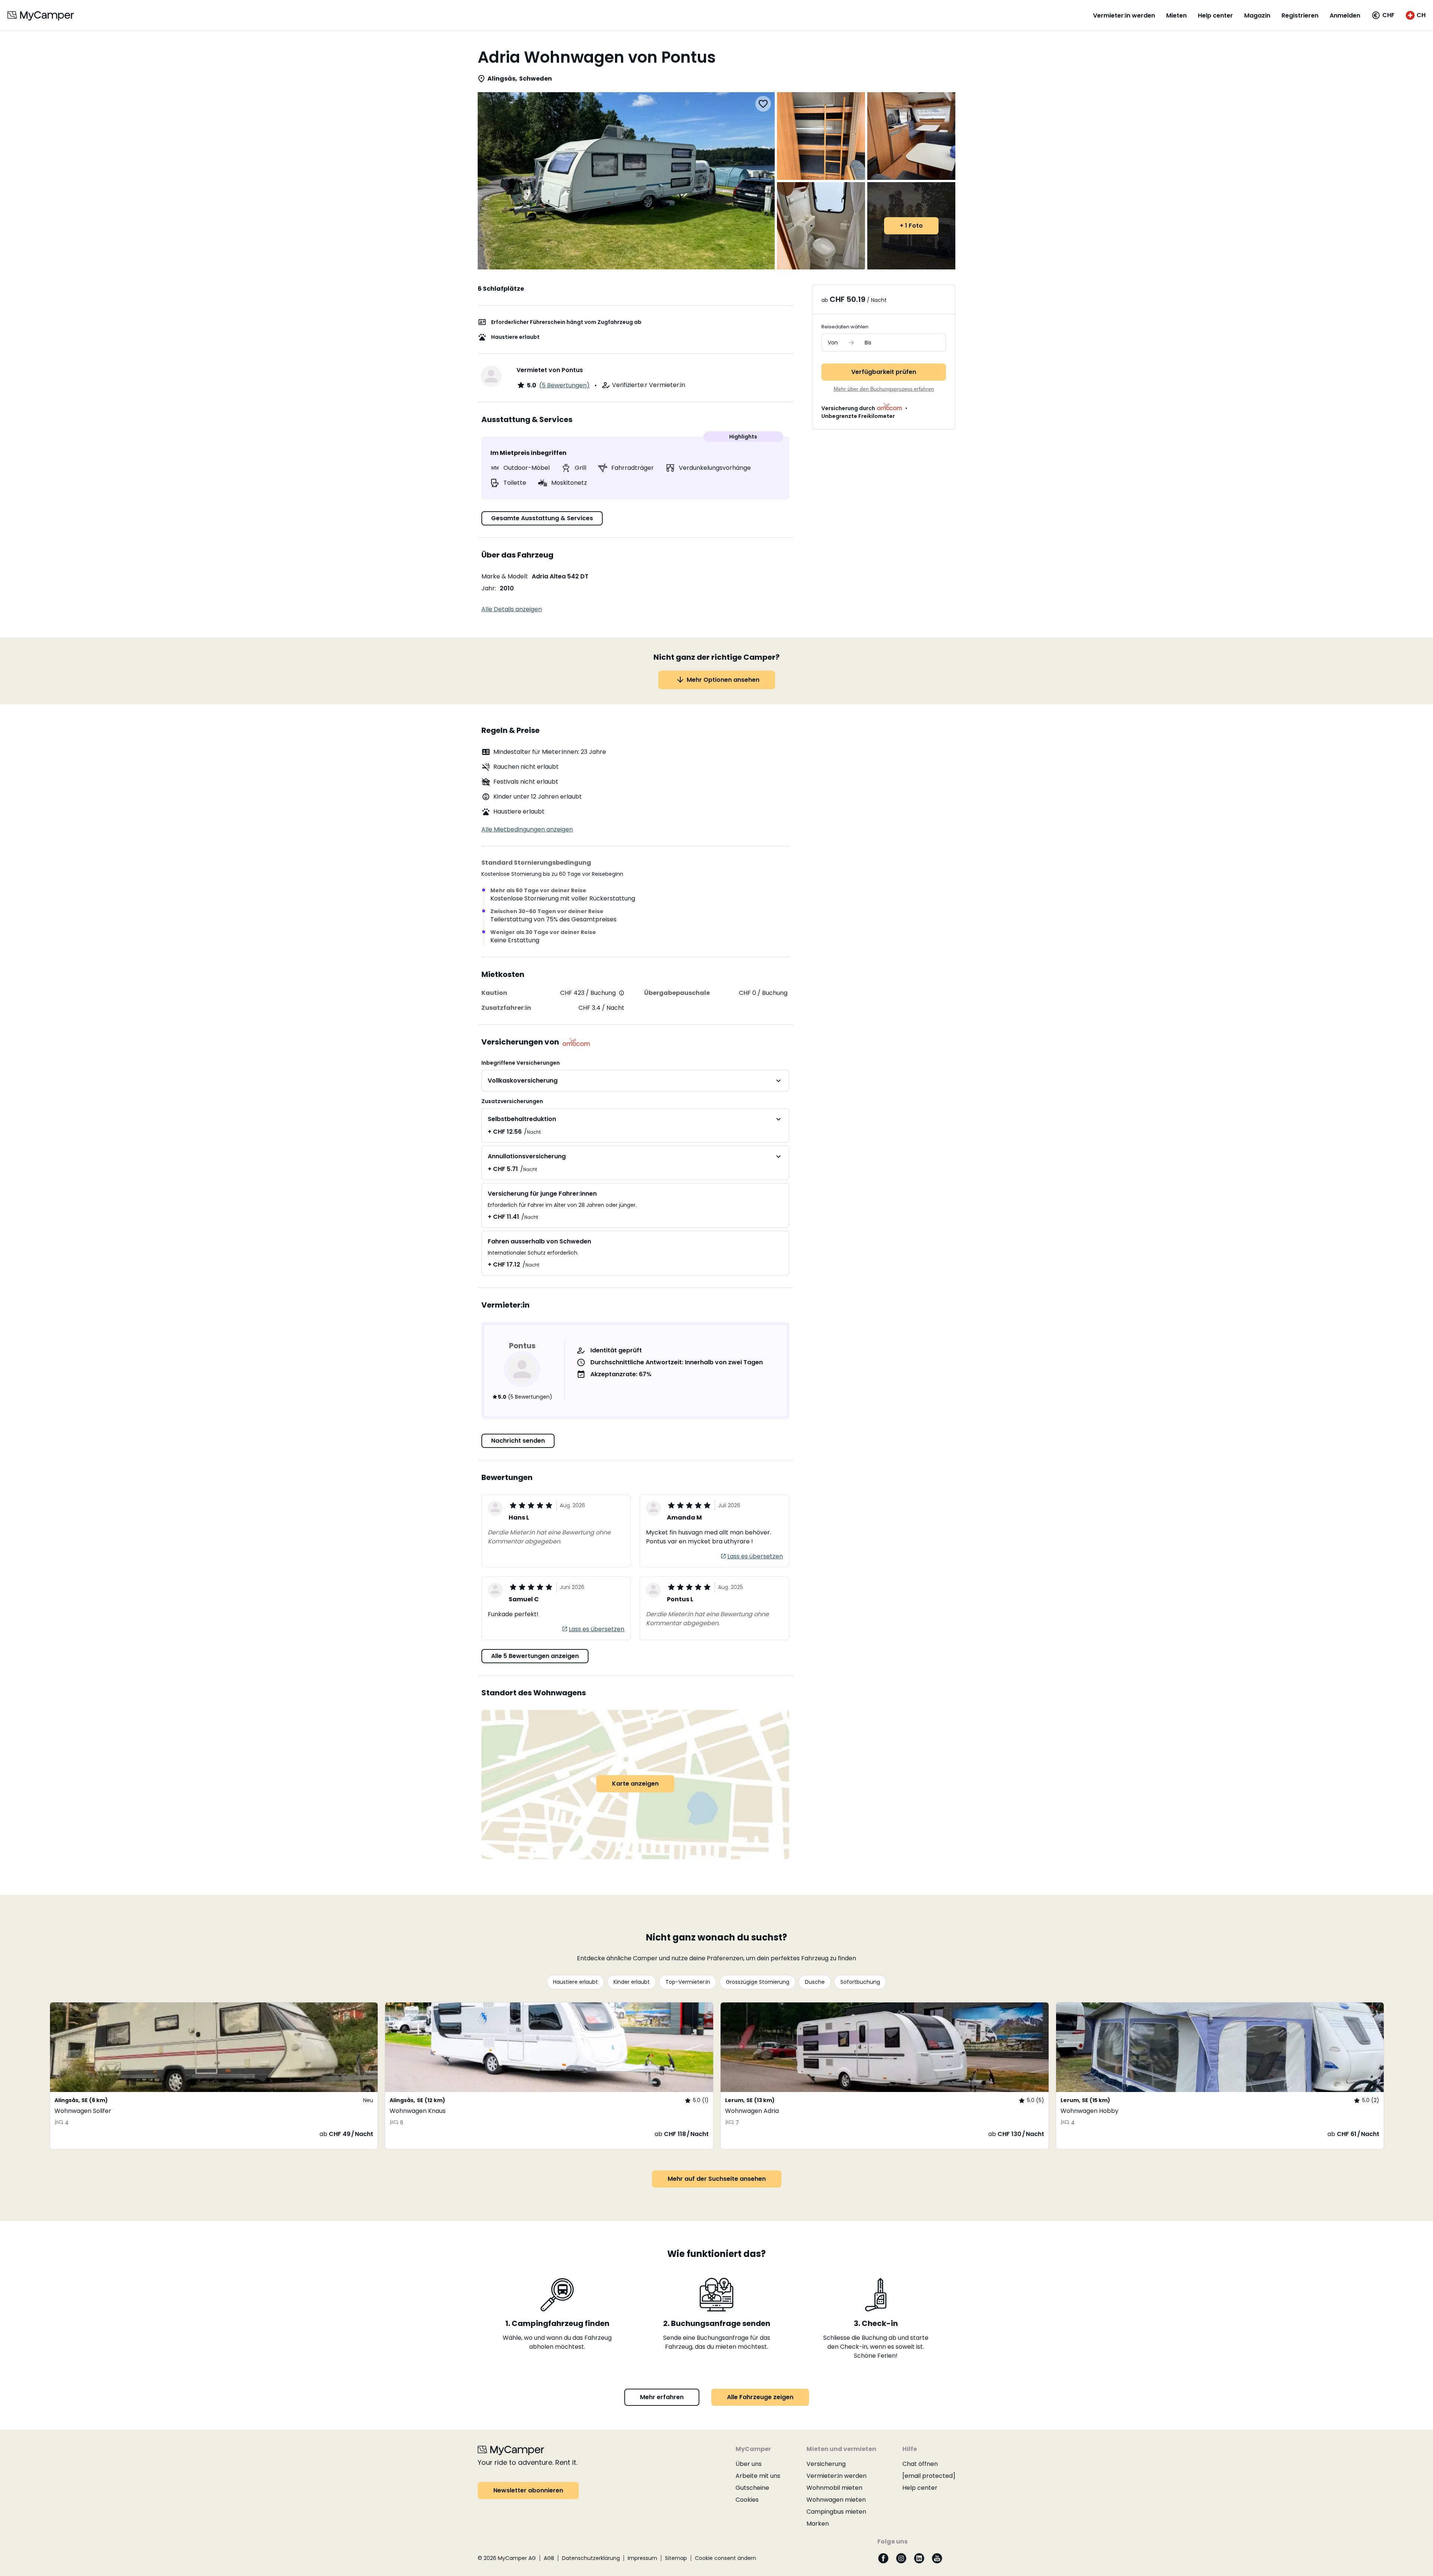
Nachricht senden (518, 1441)
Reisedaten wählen (845, 327)
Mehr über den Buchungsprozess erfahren (884, 389)
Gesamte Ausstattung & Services (542, 518)
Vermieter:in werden (1124, 15)
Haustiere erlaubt (575, 1982)
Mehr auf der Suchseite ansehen (717, 2179)
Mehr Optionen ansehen (723, 680)
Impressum (642, 2558)
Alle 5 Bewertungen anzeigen (535, 1656)
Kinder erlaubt (632, 1982)
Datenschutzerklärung (591, 2558)
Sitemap (676, 2558)
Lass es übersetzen (755, 1556)
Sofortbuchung (860, 1982)
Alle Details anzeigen (512, 609)
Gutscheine (752, 2488)
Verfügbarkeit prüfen (884, 372)
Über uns (749, 2464)
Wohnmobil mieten (834, 2488)
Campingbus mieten (836, 2512)
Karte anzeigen (635, 1784)
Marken (818, 2524)
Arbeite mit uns (758, 2476)
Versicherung (826, 2464)
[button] (1383, 15)
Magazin (1257, 15)
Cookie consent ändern (725, 2558)
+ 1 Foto (911, 226)
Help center (1215, 15)
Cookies (747, 2500)
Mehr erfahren (662, 2397)
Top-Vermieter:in (688, 1982)
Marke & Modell (504, 576)
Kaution (494, 993)
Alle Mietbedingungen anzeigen (527, 829)
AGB (549, 2558)
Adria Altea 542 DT (560, 576)
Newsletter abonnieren (528, 2490)
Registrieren (1300, 15)
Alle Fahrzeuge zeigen (760, 2397)
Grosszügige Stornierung (758, 1982)
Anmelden (1345, 15)
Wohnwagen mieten (836, 2500)
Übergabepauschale (677, 993)
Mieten (1176, 15)
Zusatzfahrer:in (506, 1008)
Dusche (815, 1982)
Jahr (488, 588)
